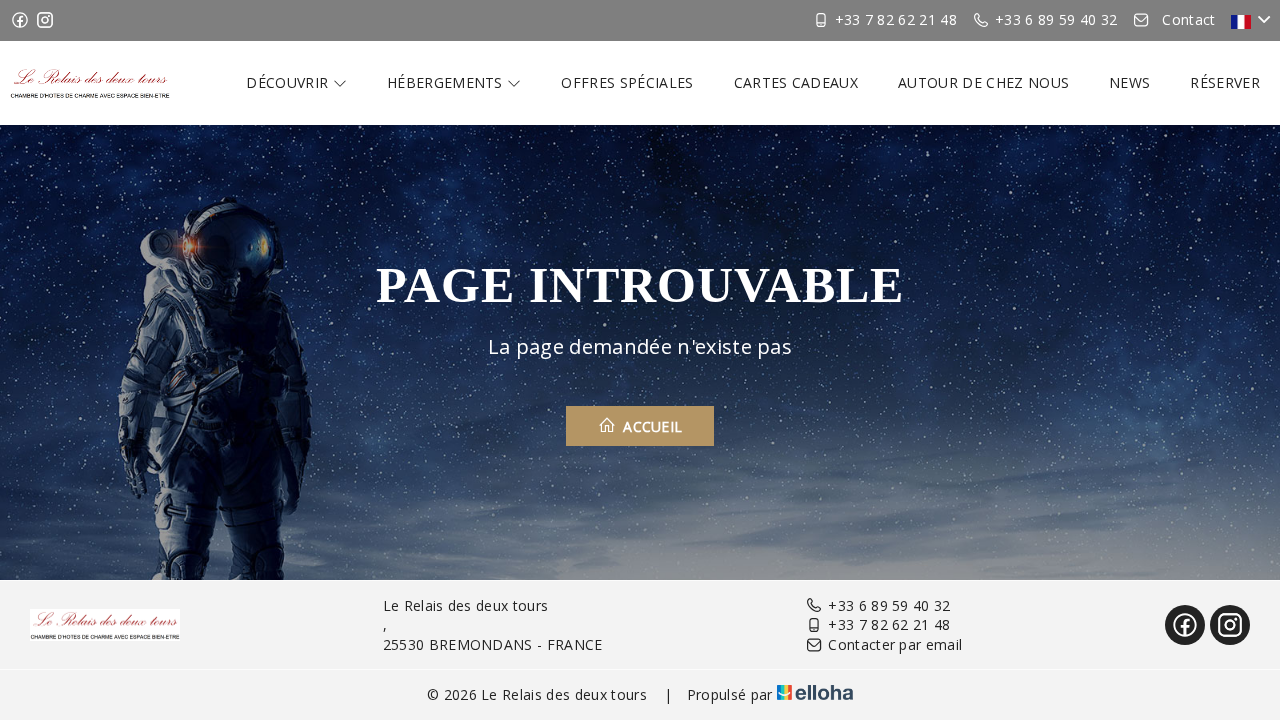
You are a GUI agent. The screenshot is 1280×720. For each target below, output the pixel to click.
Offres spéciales (627, 82)
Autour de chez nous (983, 82)
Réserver (1225, 82)
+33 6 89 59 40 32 (889, 605)
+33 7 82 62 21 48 (889, 624)
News (1129, 82)
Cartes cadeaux (796, 82)
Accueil (651, 426)
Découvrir (289, 82)
